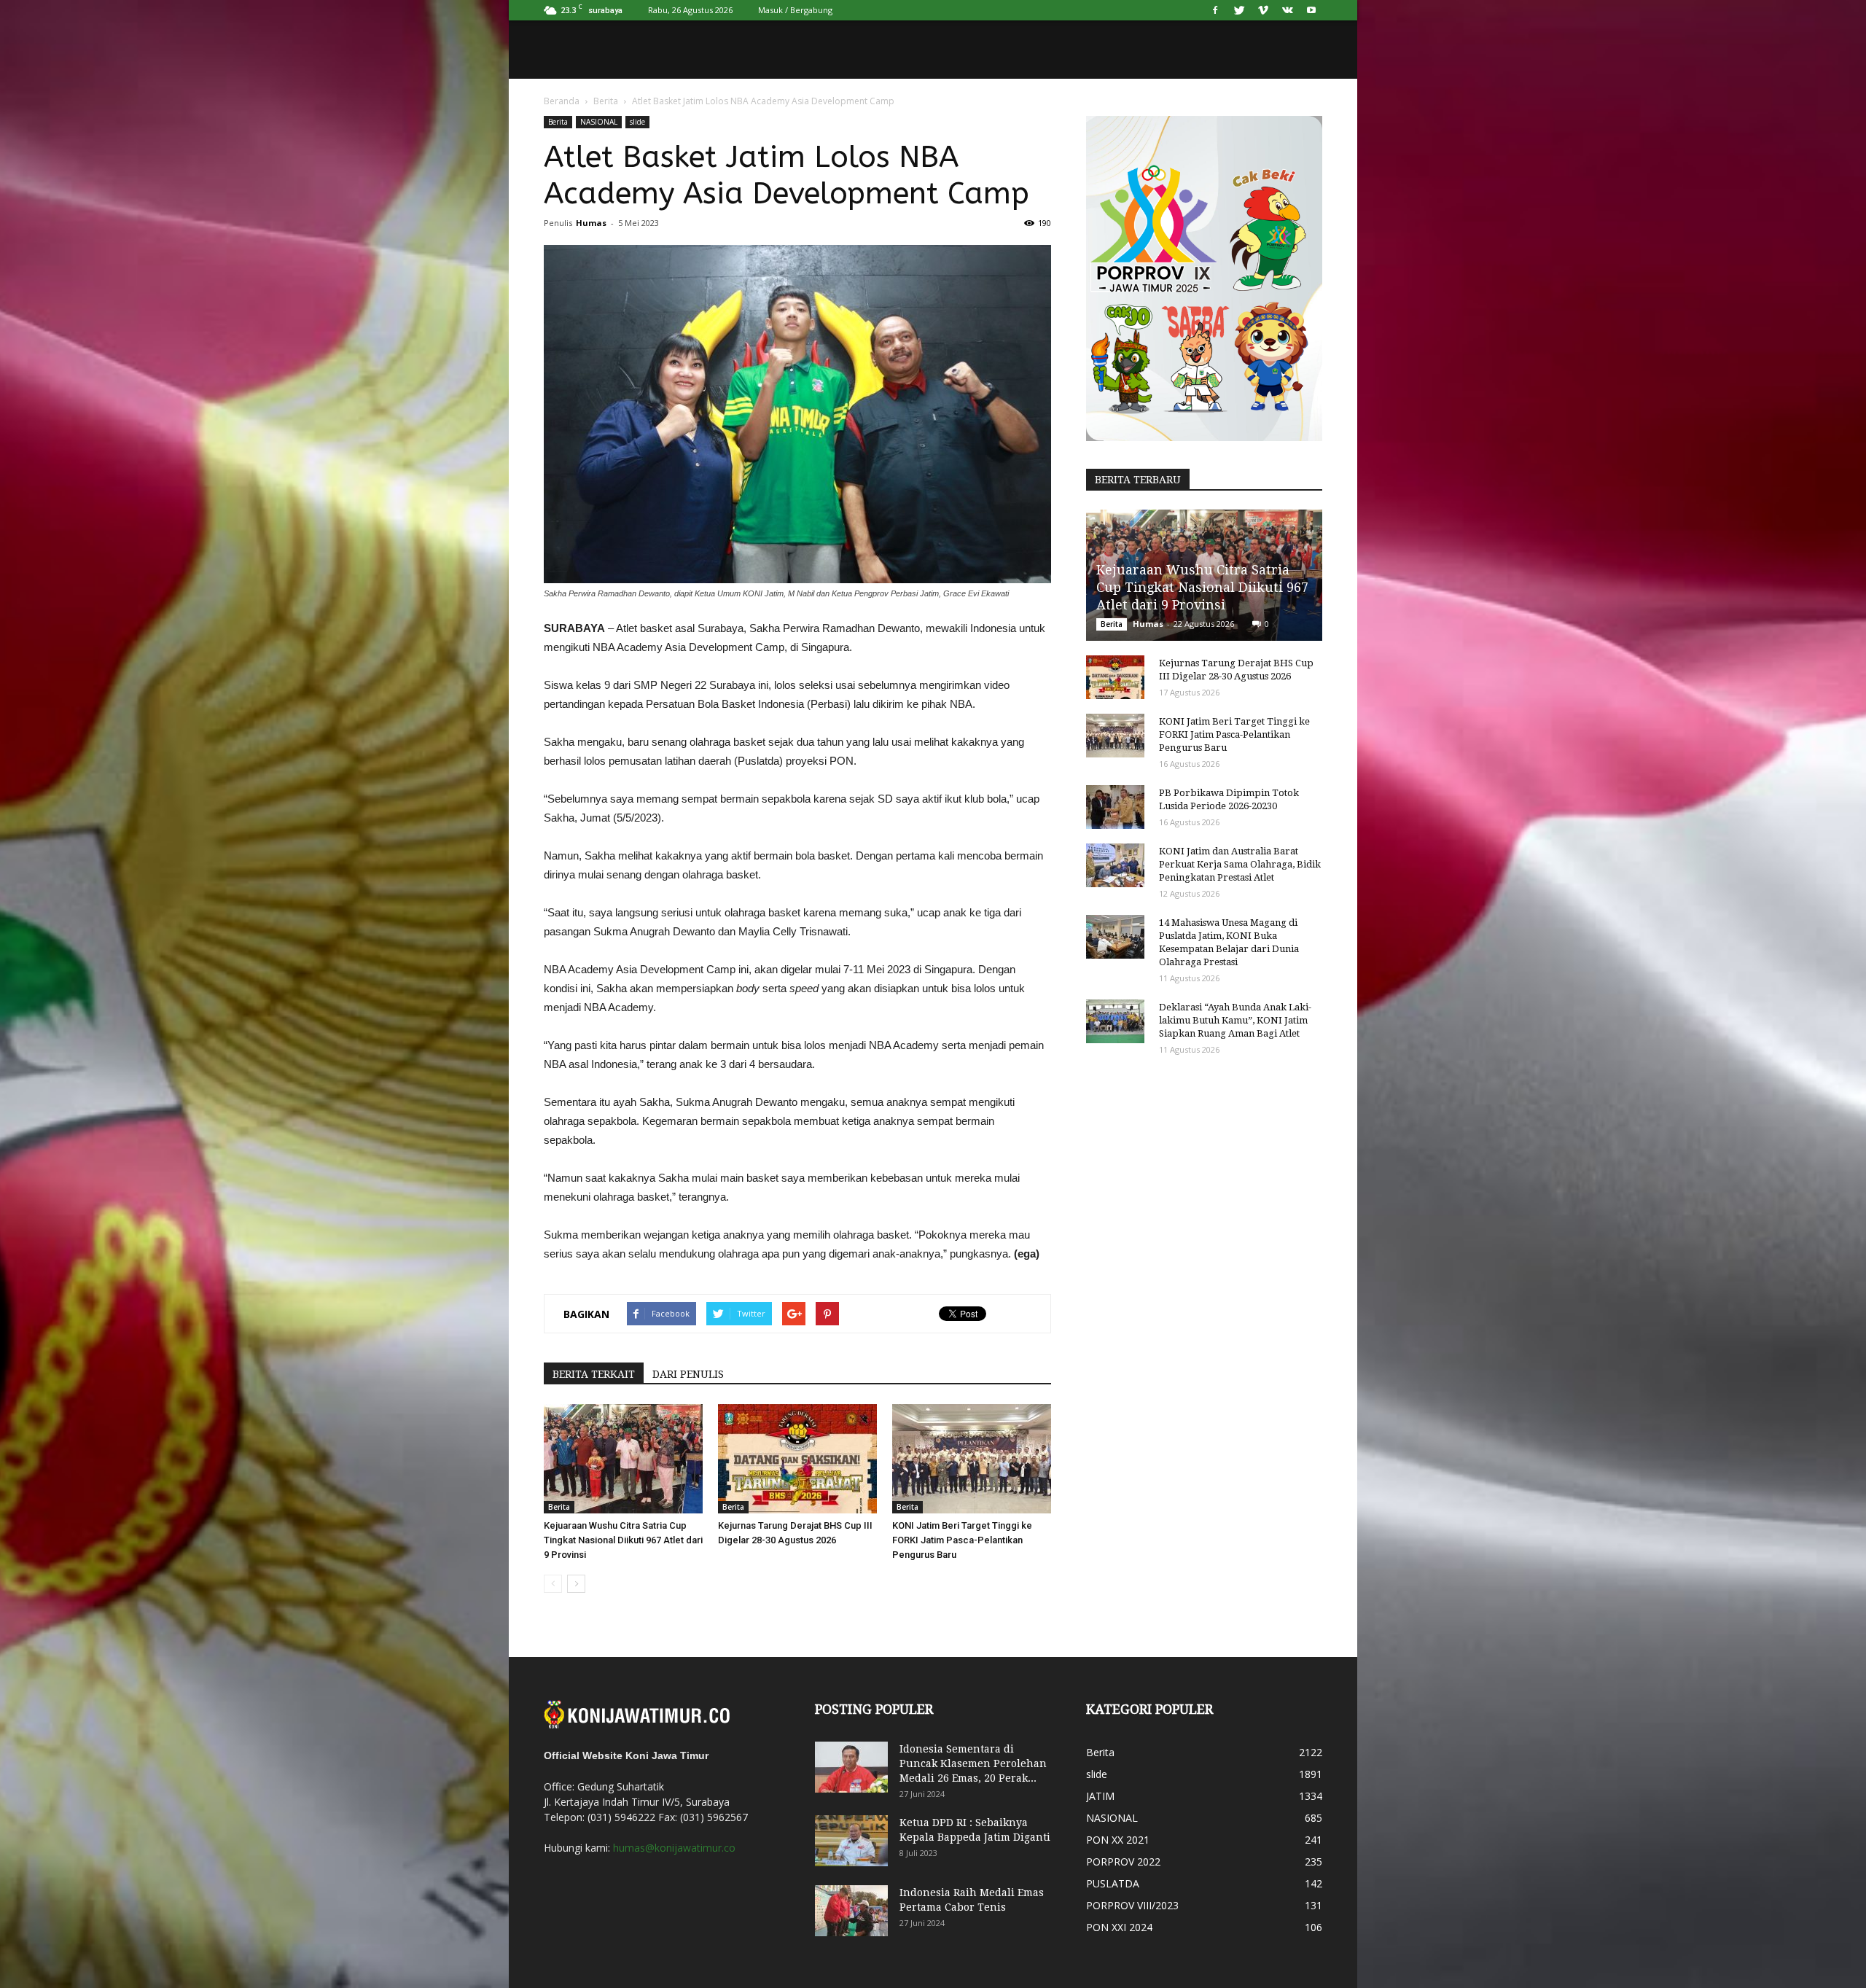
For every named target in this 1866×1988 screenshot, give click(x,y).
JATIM (1100, 1796)
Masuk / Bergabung (795, 10)
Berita (606, 101)
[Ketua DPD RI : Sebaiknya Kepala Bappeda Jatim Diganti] (851, 1841)
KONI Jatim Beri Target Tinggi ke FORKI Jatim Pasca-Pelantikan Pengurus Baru (962, 1540)
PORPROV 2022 (1123, 1862)
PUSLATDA (1113, 1883)
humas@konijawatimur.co (674, 1848)
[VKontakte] (1287, 10)
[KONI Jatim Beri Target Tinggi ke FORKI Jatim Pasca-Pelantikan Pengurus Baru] (972, 1459)
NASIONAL (599, 122)
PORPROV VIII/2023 (1132, 1905)
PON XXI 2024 (1119, 1927)
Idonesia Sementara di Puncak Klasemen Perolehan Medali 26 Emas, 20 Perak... (973, 1763)
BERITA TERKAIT (594, 1374)
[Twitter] (1239, 10)
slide (637, 122)
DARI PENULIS (688, 1374)
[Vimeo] (1263, 10)
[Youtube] (1311, 10)
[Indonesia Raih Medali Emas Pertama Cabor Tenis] (851, 1911)
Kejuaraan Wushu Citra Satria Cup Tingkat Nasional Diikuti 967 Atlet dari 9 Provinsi (623, 1540)
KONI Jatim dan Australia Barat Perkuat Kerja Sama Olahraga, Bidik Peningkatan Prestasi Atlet (1240, 864)
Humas (591, 223)
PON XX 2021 (1118, 1840)
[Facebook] (1215, 10)
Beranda (562, 101)
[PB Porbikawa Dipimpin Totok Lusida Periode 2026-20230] (1115, 807)
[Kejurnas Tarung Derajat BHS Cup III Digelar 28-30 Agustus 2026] (797, 1459)
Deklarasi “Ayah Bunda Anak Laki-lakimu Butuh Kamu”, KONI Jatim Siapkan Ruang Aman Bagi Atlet (1235, 1020)
